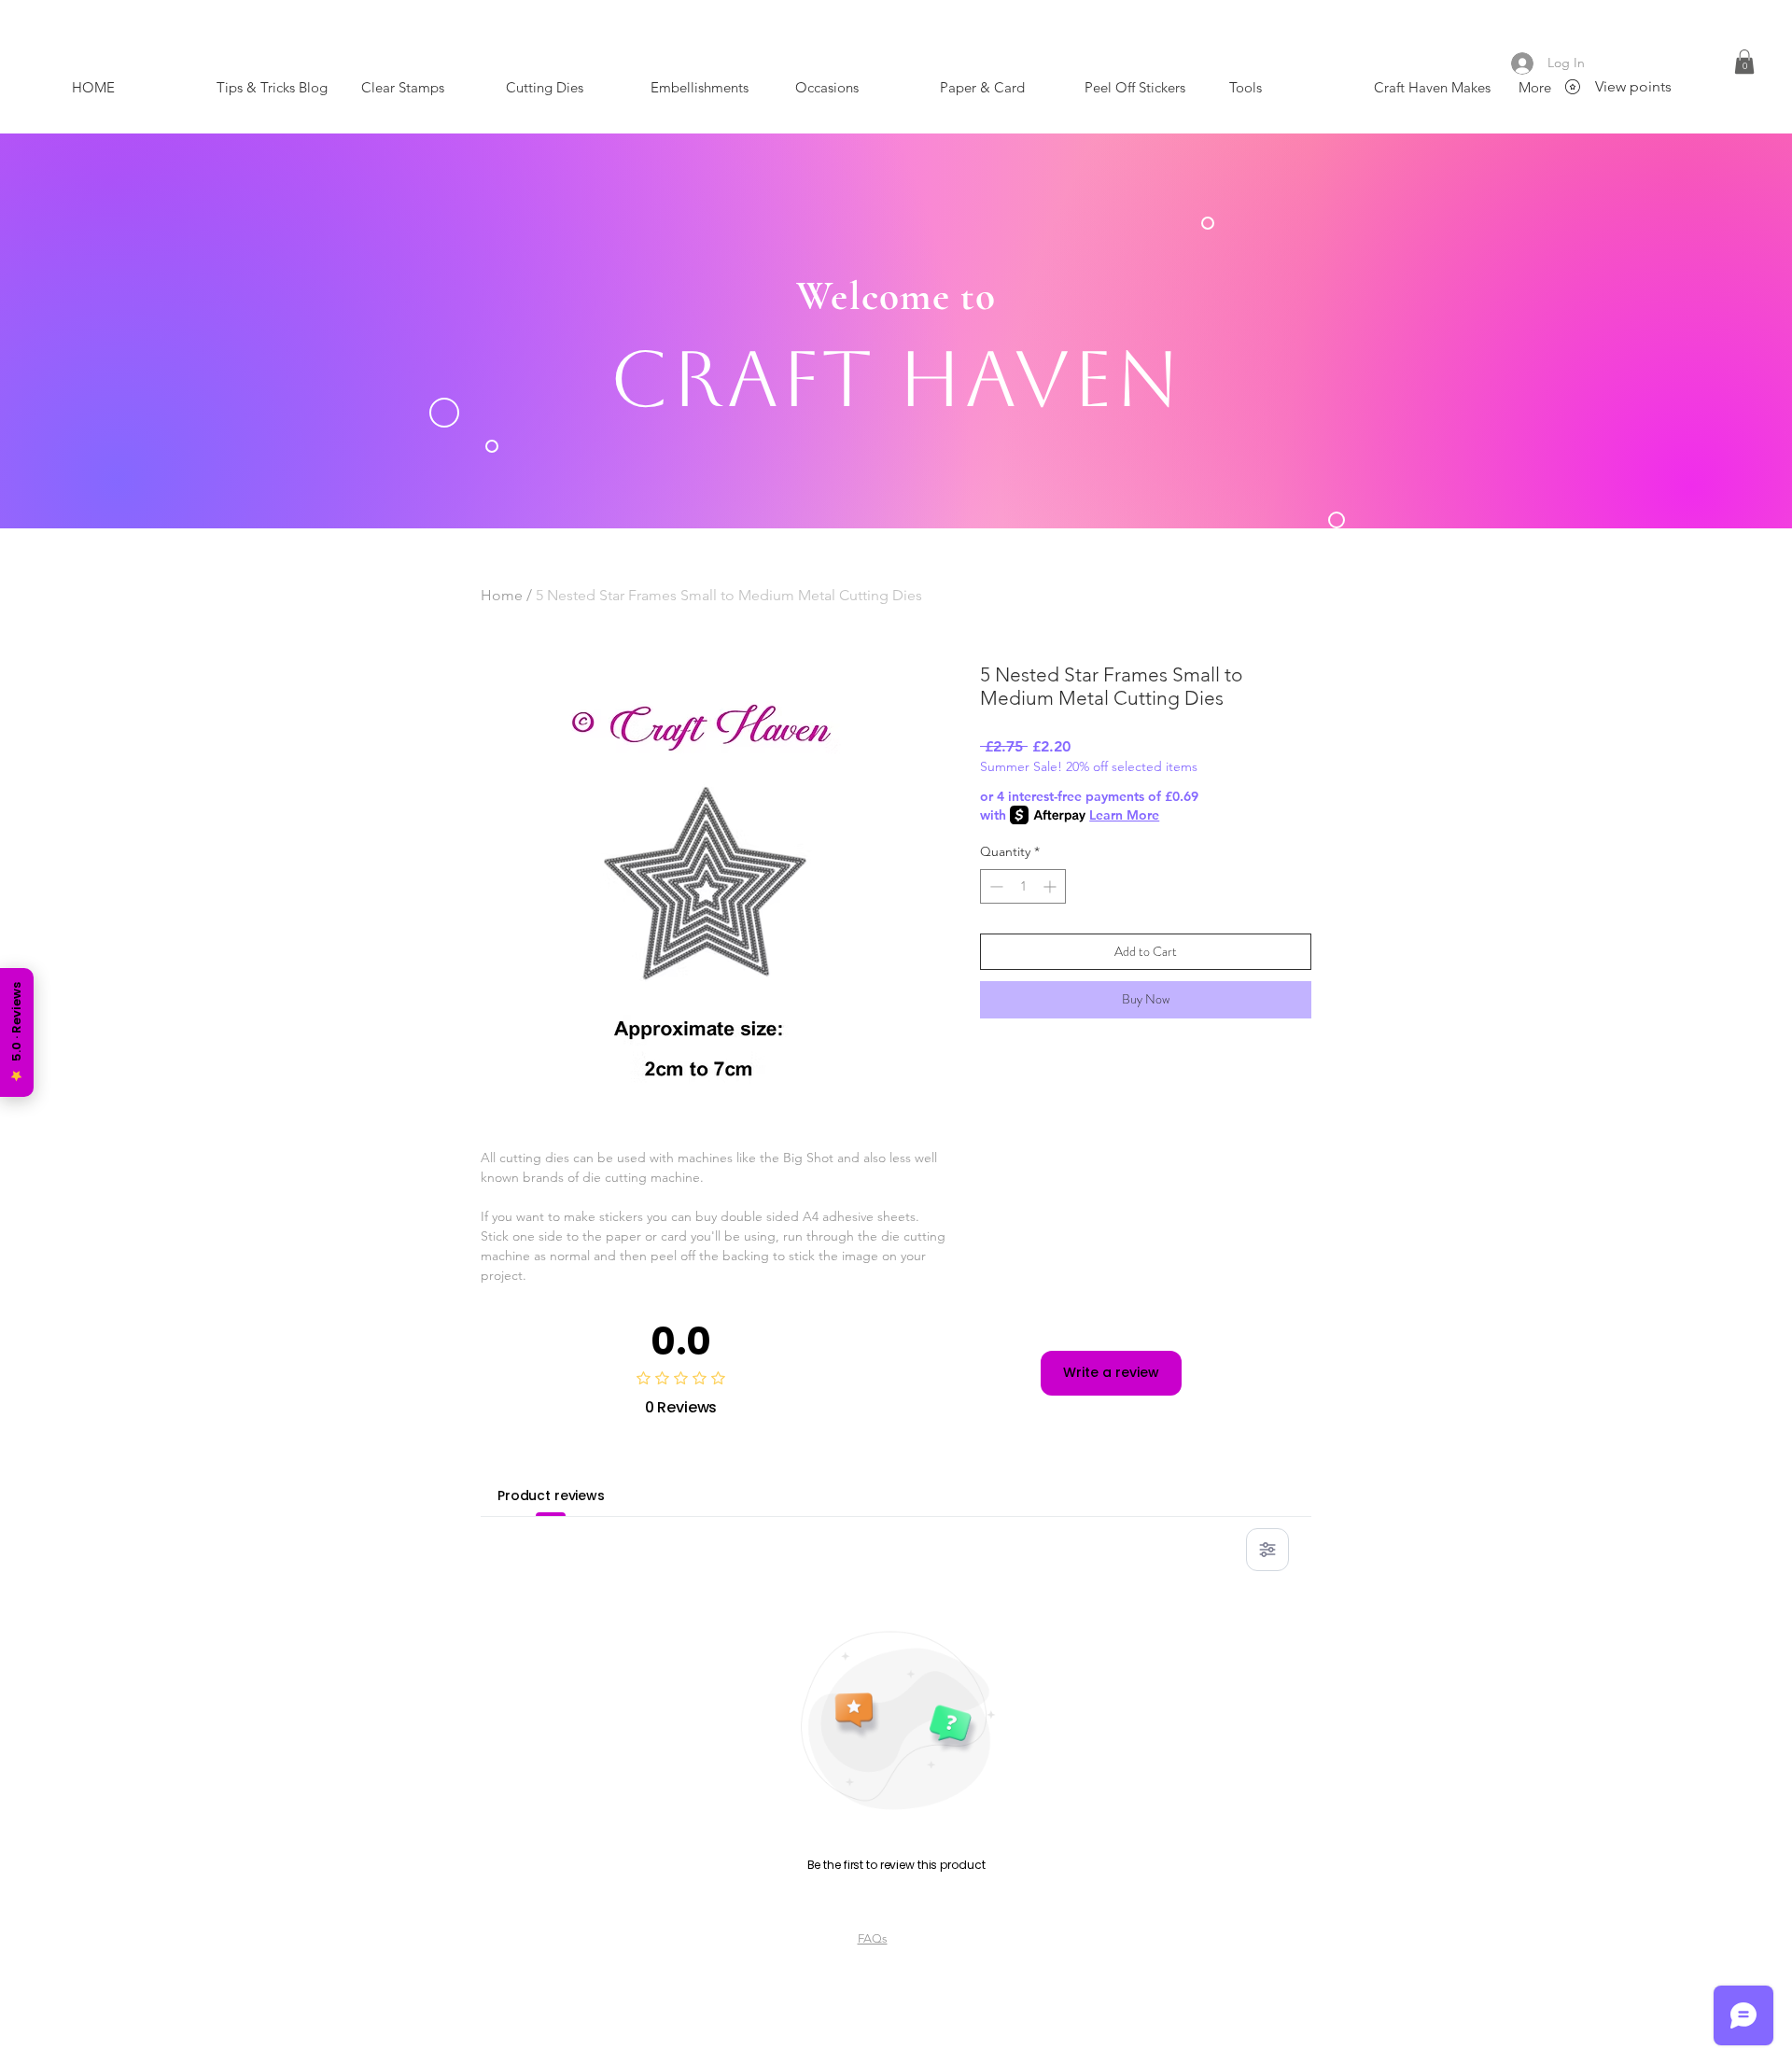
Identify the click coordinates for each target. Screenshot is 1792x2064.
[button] (1744, 62)
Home (502, 595)
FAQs (873, 1938)
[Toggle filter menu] (1267, 1550)
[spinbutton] (1023, 886)
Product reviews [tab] (551, 1495)
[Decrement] (994, 886)
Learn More (1124, 815)
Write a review (1111, 1372)
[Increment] (1051, 886)
